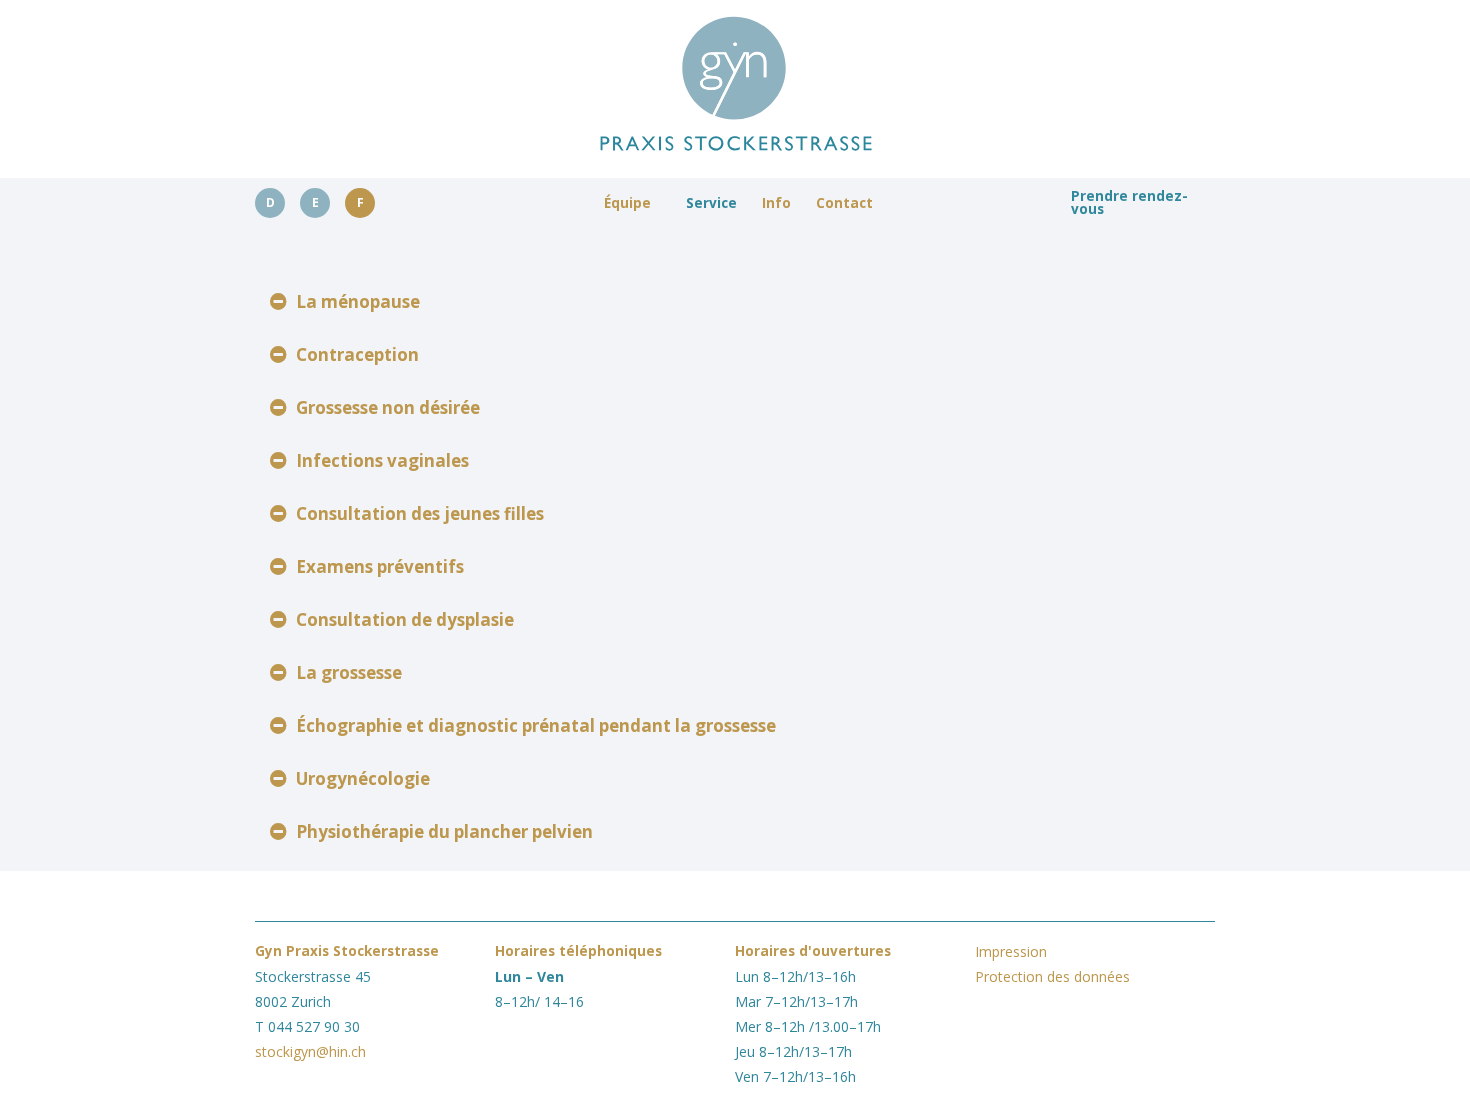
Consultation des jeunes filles (420, 513)
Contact (844, 203)
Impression (1011, 951)
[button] (735, 301)
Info (776, 203)
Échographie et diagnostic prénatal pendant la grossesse (536, 725)
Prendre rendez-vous (1129, 203)
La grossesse (349, 672)
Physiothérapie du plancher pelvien (444, 831)
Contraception (357, 354)
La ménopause (358, 301)
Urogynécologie (363, 778)
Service (711, 203)
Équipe (627, 203)
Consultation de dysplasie (405, 619)
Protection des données (1052, 976)
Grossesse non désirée (388, 407)
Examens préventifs (380, 566)
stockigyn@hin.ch (310, 1051)
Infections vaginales (382, 460)
